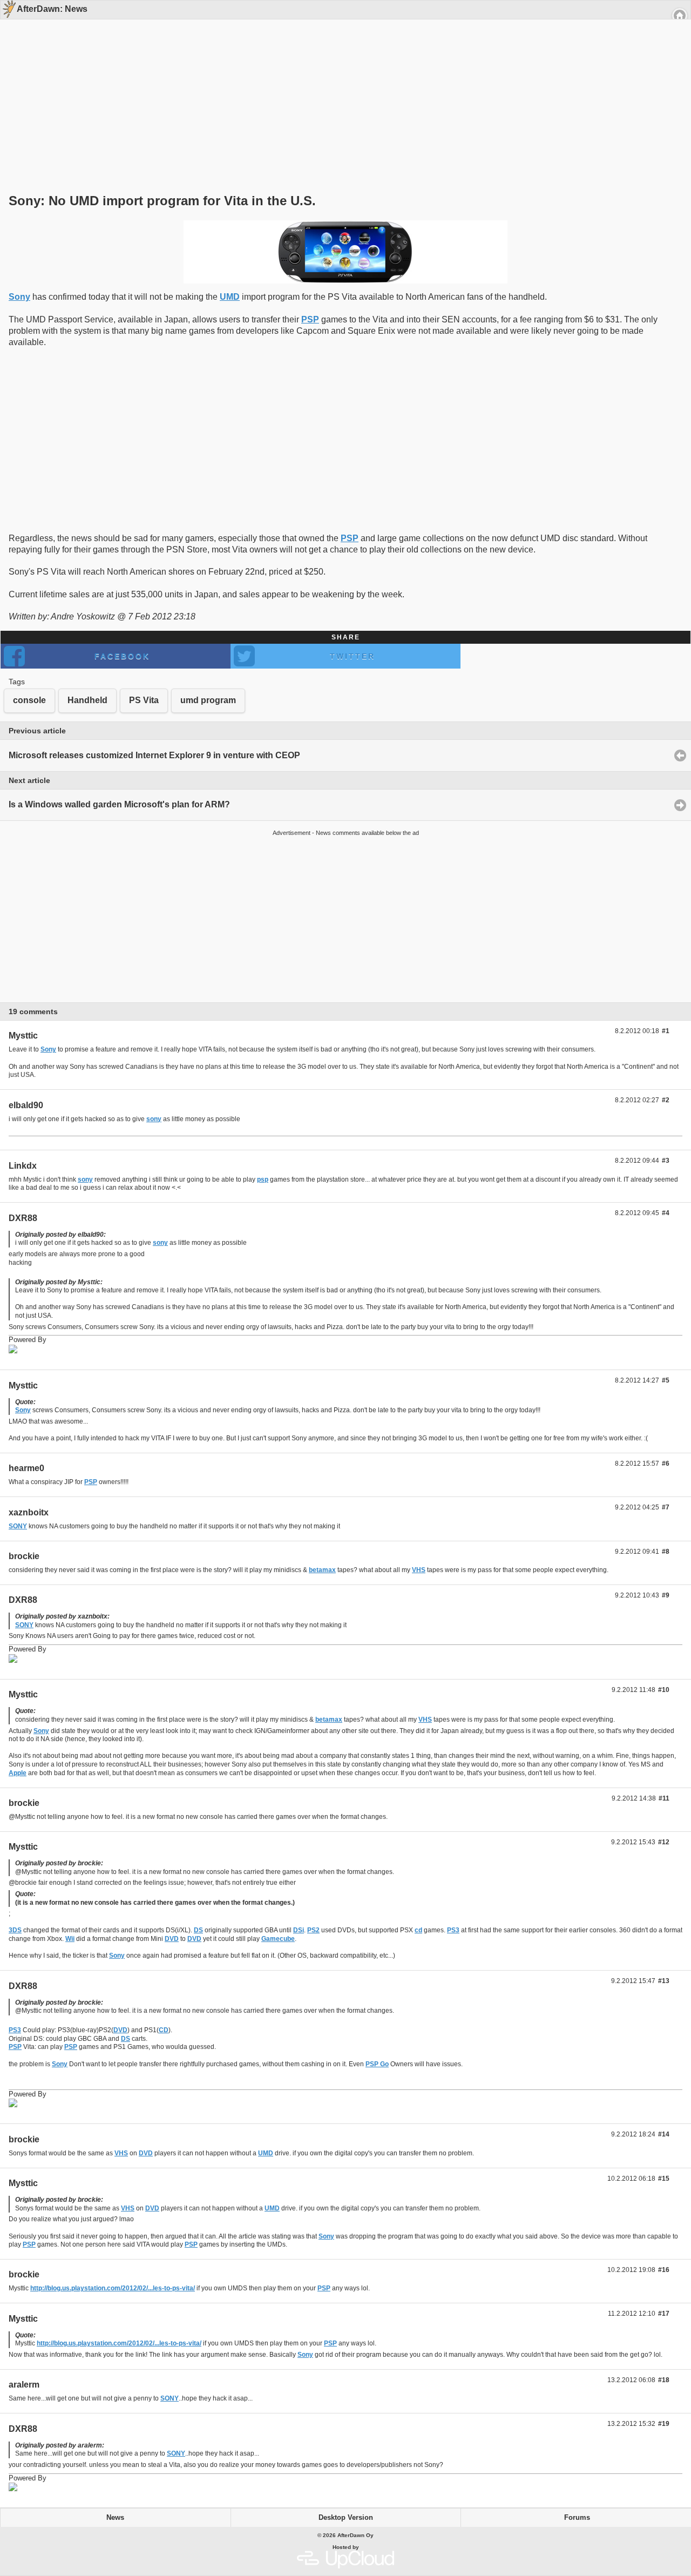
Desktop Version (346, 2518)
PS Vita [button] (144, 700)
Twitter (353, 656)
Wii (70, 1939)
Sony (19, 297)
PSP (310, 319)
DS (198, 1930)
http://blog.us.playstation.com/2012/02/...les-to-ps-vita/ (113, 2288)
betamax (322, 1570)
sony (154, 1119)
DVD (172, 1939)
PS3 (453, 1930)
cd (418, 1930)
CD (164, 2030)
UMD (230, 297)
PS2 (313, 1930)
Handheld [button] (87, 700)
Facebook (122, 656)
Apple (18, 1773)
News (115, 2518)
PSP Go (377, 2064)
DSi (299, 1930)
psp (263, 1179)
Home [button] (680, 16)
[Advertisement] (342, 87)
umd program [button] (208, 700)
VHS (419, 1570)
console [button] (29, 700)
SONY (18, 1526)
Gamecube (278, 1939)
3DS (15, 1930)
